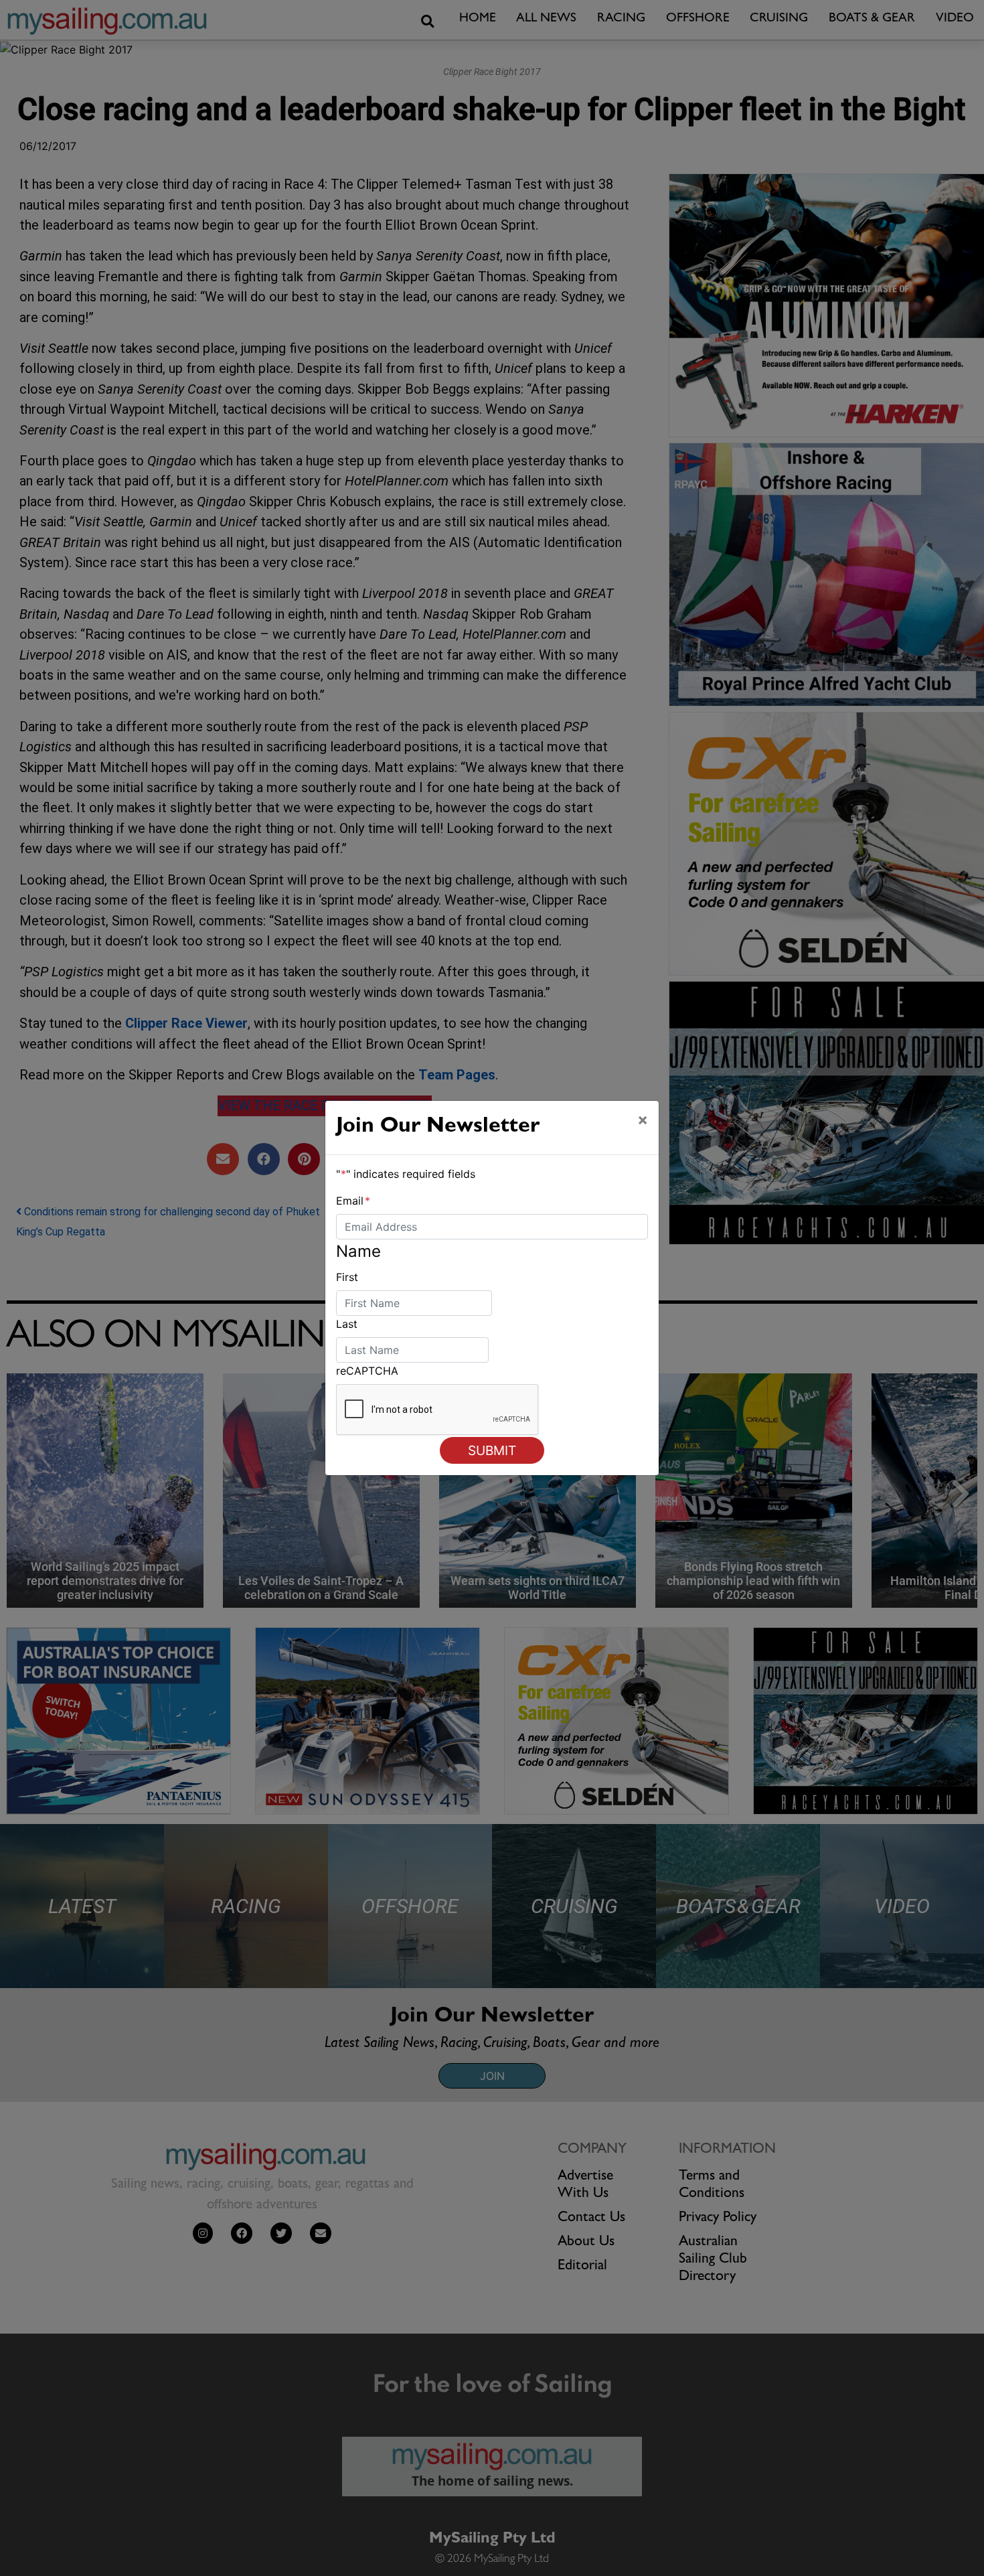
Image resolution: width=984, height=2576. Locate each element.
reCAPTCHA (367, 1371)
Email (353, 1201)
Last (347, 1324)
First (347, 1277)
